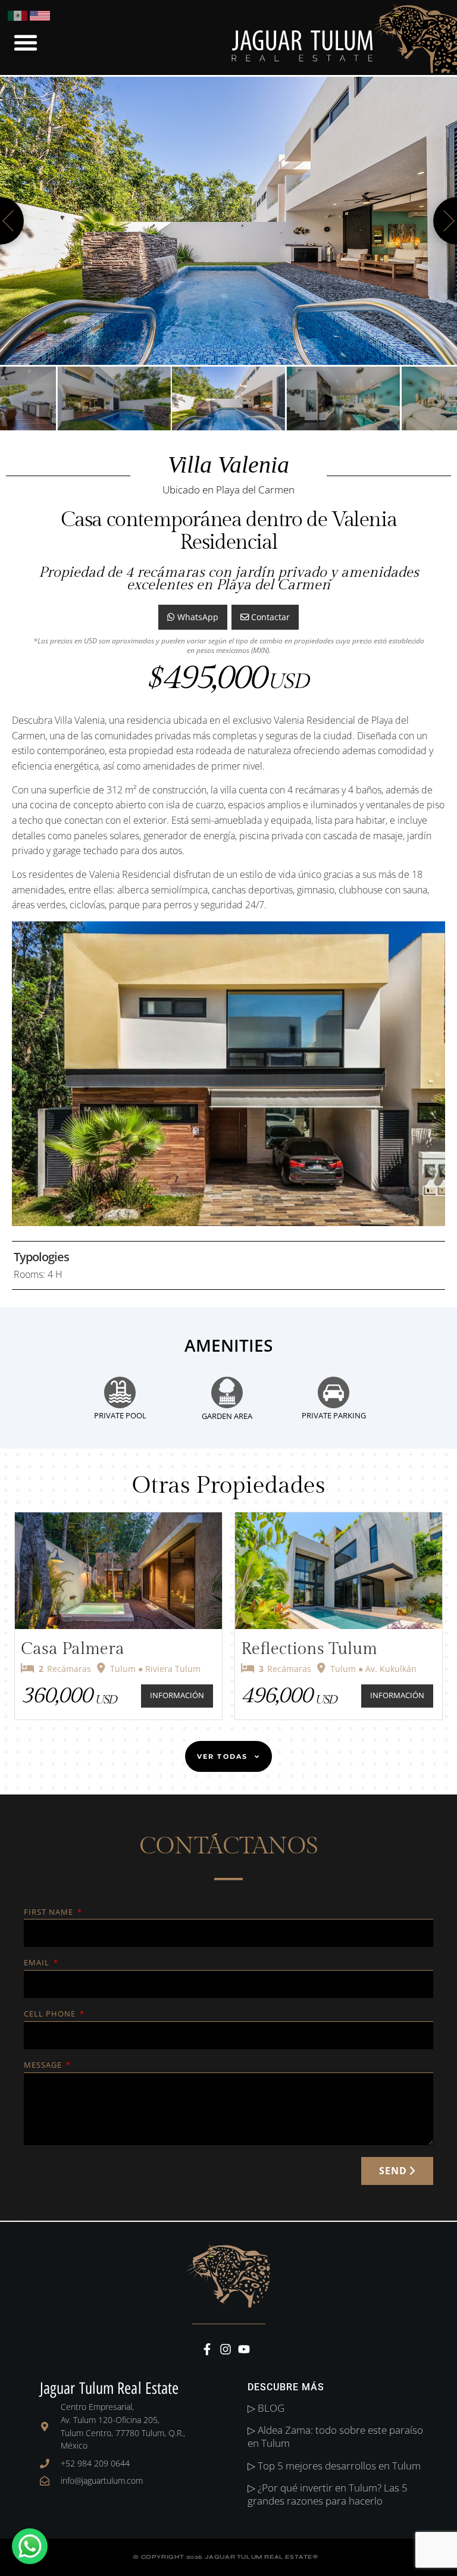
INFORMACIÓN (177, 1695)
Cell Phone (51, 2014)
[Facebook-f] (207, 2349)
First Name (50, 1913)
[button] (25, 42)
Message (44, 2066)
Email (38, 1963)
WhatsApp (197, 617)
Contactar (269, 617)
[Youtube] (244, 2349)
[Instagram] (226, 2349)
